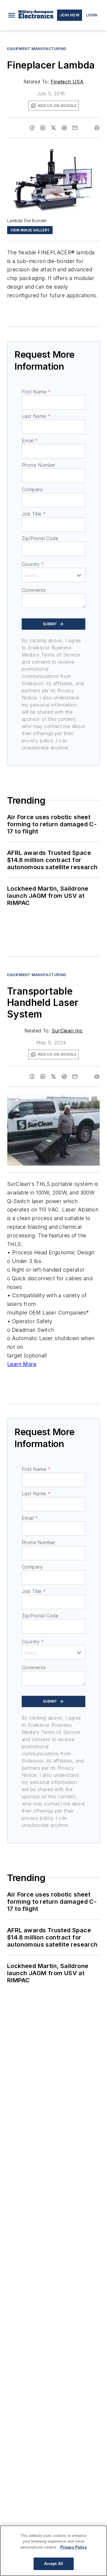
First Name (36, 392)
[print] (97, 128)
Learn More (22, 1364)
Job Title (34, 514)
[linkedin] (43, 128)
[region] (53, 2551)
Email (30, 441)
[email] (75, 128)
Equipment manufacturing (37, 49)
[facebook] (32, 128)
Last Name (36, 416)
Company (33, 489)
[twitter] (53, 128)
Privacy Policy (74, 2547)
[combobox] (53, 575)
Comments (34, 590)
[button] (12, 15)
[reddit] (64, 128)
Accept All (53, 2564)
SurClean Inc (67, 1031)
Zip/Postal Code (40, 538)
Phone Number (39, 465)
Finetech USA (67, 82)
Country (33, 564)
